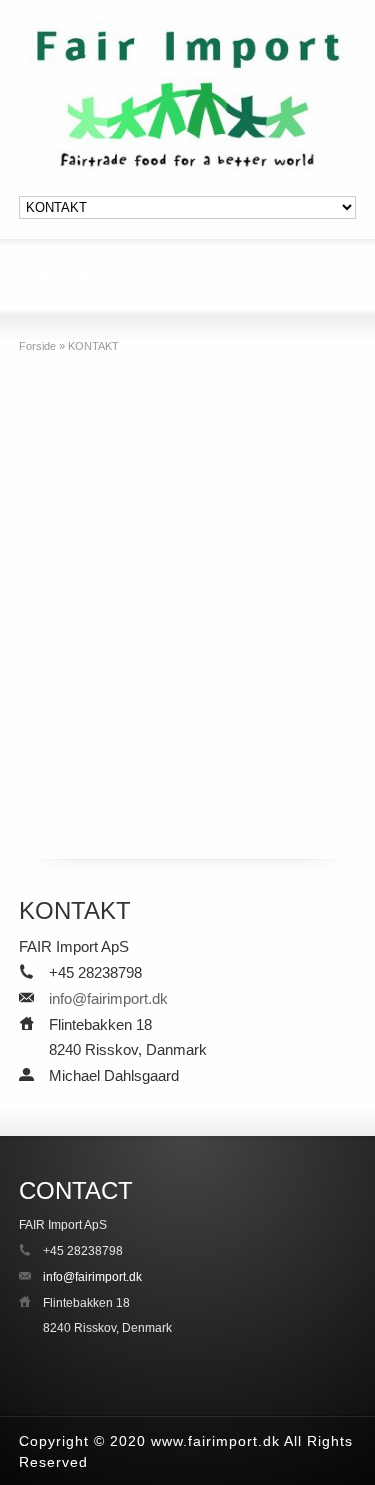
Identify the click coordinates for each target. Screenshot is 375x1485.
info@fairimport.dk (108, 998)
